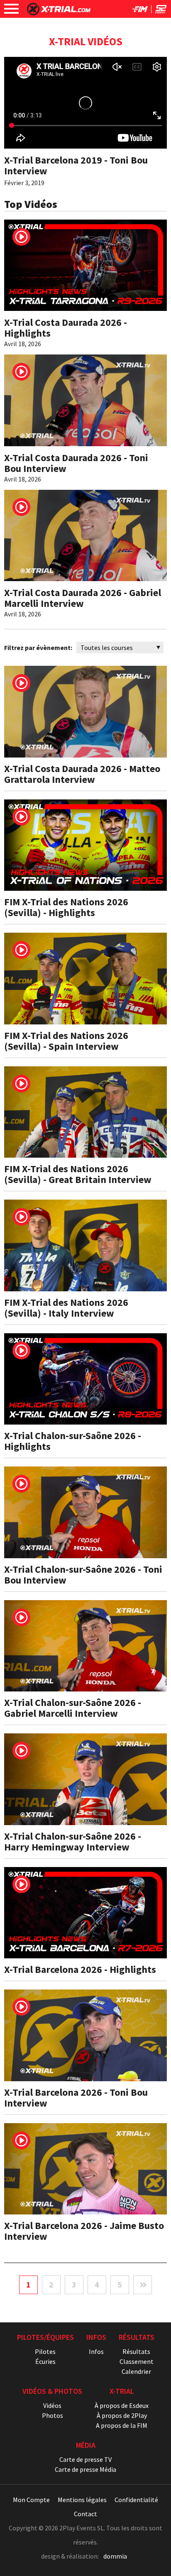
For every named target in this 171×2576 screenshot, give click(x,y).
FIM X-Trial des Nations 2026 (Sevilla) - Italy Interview (66, 1308)
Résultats (136, 2351)
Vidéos (52, 2405)
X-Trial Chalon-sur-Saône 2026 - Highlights (73, 1441)
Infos (96, 2351)
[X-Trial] (59, 13)
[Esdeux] (161, 11)
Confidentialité (136, 2500)
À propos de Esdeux (122, 2405)
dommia (115, 2556)
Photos (53, 2415)
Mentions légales (82, 2500)
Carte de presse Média (85, 2469)
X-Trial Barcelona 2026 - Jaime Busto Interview (84, 2231)
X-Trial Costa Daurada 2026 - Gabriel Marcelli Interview (83, 598)
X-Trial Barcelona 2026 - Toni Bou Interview (76, 2098)
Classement (137, 2361)
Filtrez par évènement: (38, 648)
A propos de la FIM (122, 2425)
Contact (85, 2514)
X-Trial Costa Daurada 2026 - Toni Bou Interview (76, 463)
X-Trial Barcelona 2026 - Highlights (80, 1969)
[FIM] (140, 11)
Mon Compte (31, 2500)
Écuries (45, 2361)
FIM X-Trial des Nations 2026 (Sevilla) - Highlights (66, 907)
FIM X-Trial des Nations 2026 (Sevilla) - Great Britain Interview (78, 1174)
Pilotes (45, 2351)
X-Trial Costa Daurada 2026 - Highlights (66, 328)
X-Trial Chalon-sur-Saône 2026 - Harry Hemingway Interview (73, 1842)
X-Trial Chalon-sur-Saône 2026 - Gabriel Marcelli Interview (73, 1708)
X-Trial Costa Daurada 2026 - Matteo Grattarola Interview (82, 774)
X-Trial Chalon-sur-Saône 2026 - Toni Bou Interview (83, 1575)
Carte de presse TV (85, 2459)
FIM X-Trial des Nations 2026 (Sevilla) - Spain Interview (66, 1041)
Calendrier (136, 2371)
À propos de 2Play (122, 2415)
